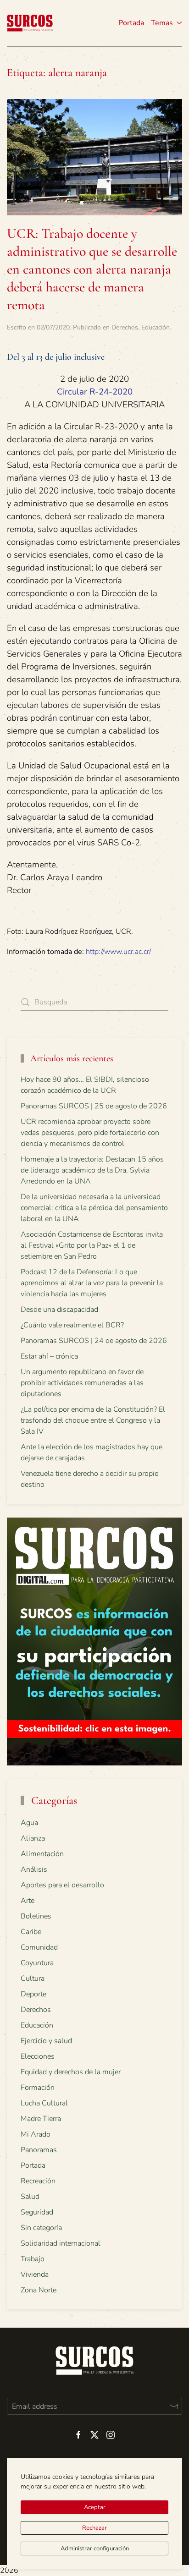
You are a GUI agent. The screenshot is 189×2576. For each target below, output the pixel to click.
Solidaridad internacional (61, 2243)
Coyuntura (37, 1963)
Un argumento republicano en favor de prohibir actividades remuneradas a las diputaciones (82, 1383)
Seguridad (37, 2212)
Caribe (31, 1932)
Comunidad (39, 1947)
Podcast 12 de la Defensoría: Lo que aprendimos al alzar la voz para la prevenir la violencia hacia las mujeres (92, 1283)
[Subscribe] (174, 2406)
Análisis (34, 1869)
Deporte (33, 1994)
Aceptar (95, 2507)
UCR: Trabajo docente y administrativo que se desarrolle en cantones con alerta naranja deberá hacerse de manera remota (92, 269)
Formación (38, 2088)
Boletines (36, 1916)
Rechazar (94, 2528)
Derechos (125, 327)
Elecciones (38, 2056)
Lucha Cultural (44, 2103)
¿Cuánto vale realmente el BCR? (72, 1325)
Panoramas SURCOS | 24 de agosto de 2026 (94, 1341)
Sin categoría (41, 2228)
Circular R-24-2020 (95, 392)
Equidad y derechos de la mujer (71, 2072)
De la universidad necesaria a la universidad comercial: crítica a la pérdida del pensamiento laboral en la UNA (94, 1208)
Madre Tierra (41, 2119)
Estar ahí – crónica (49, 1356)
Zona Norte (39, 2290)
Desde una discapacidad (59, 1310)
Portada (131, 23)
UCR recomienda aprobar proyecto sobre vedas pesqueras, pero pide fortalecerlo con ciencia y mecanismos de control (90, 1133)
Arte (28, 1901)
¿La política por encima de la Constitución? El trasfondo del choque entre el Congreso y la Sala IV (93, 1420)
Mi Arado (36, 2134)
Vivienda (35, 2275)
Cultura (33, 1979)
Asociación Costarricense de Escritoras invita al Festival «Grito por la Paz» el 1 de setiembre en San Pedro (92, 1245)
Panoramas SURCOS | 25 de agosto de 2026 (94, 1106)
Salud (30, 2197)
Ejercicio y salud (46, 2041)
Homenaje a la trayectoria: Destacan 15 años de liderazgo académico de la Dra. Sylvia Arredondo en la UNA (92, 1170)
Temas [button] (162, 23)
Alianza (33, 1838)
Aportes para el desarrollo (62, 1885)
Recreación (38, 2181)
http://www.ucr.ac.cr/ (118, 952)
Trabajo (33, 2259)
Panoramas (39, 2150)
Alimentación (42, 1854)
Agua (29, 1823)
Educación (156, 327)
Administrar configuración (95, 2549)
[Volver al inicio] (30, 23)
